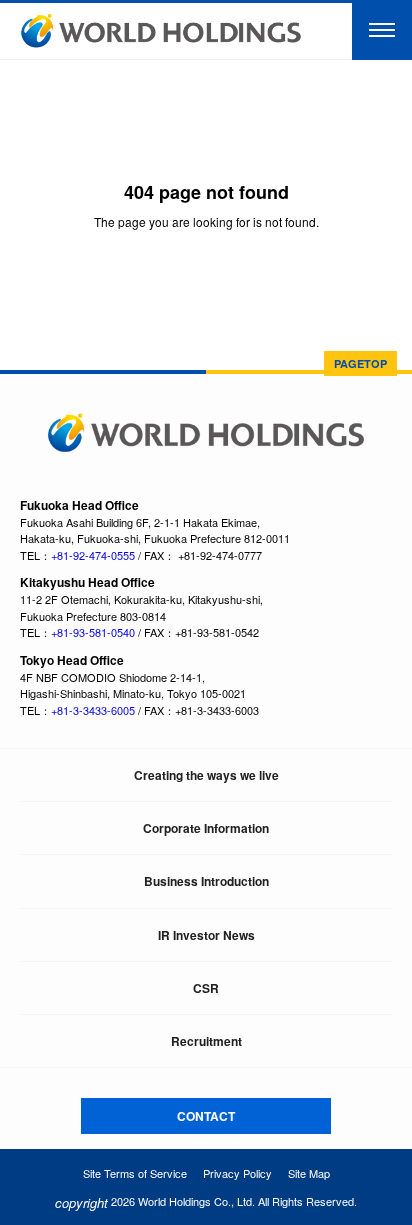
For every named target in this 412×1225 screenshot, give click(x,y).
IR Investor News (206, 935)
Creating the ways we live (206, 775)
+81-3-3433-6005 (93, 710)
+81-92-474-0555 (93, 555)
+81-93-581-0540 (93, 632)
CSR (206, 988)
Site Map (309, 1173)
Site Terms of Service (135, 1173)
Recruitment (206, 1041)
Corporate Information (206, 828)
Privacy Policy (237, 1173)
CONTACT (206, 1116)
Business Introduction (206, 881)
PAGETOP (360, 363)
